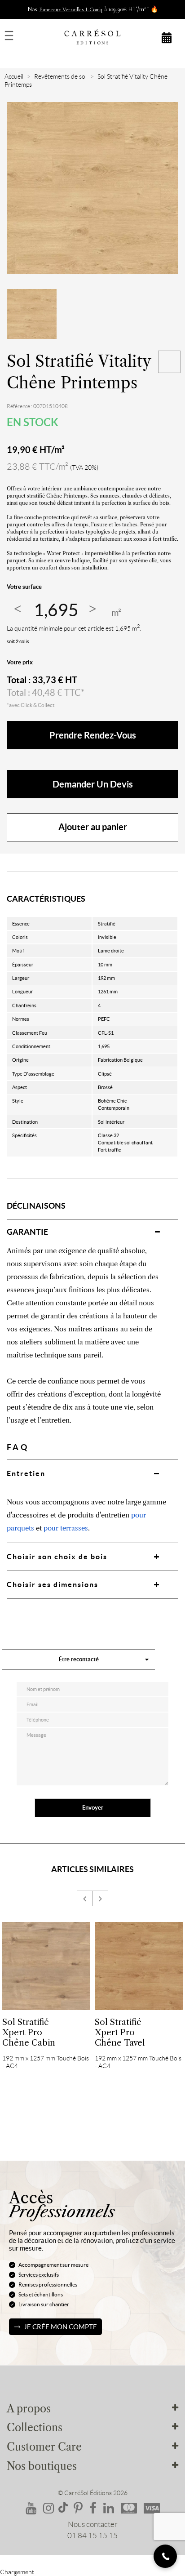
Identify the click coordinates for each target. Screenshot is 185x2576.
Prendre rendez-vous (93, 735)
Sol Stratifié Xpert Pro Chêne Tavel (120, 2032)
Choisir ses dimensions (53, 1584)
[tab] (92, 1232)
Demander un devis (93, 784)
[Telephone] (165, 2556)
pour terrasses (66, 1528)
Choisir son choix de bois (57, 1557)
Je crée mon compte (60, 2327)
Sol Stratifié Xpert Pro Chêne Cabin (29, 2032)
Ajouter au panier (93, 827)
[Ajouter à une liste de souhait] (169, 362)
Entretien (26, 1473)
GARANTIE (27, 1232)
